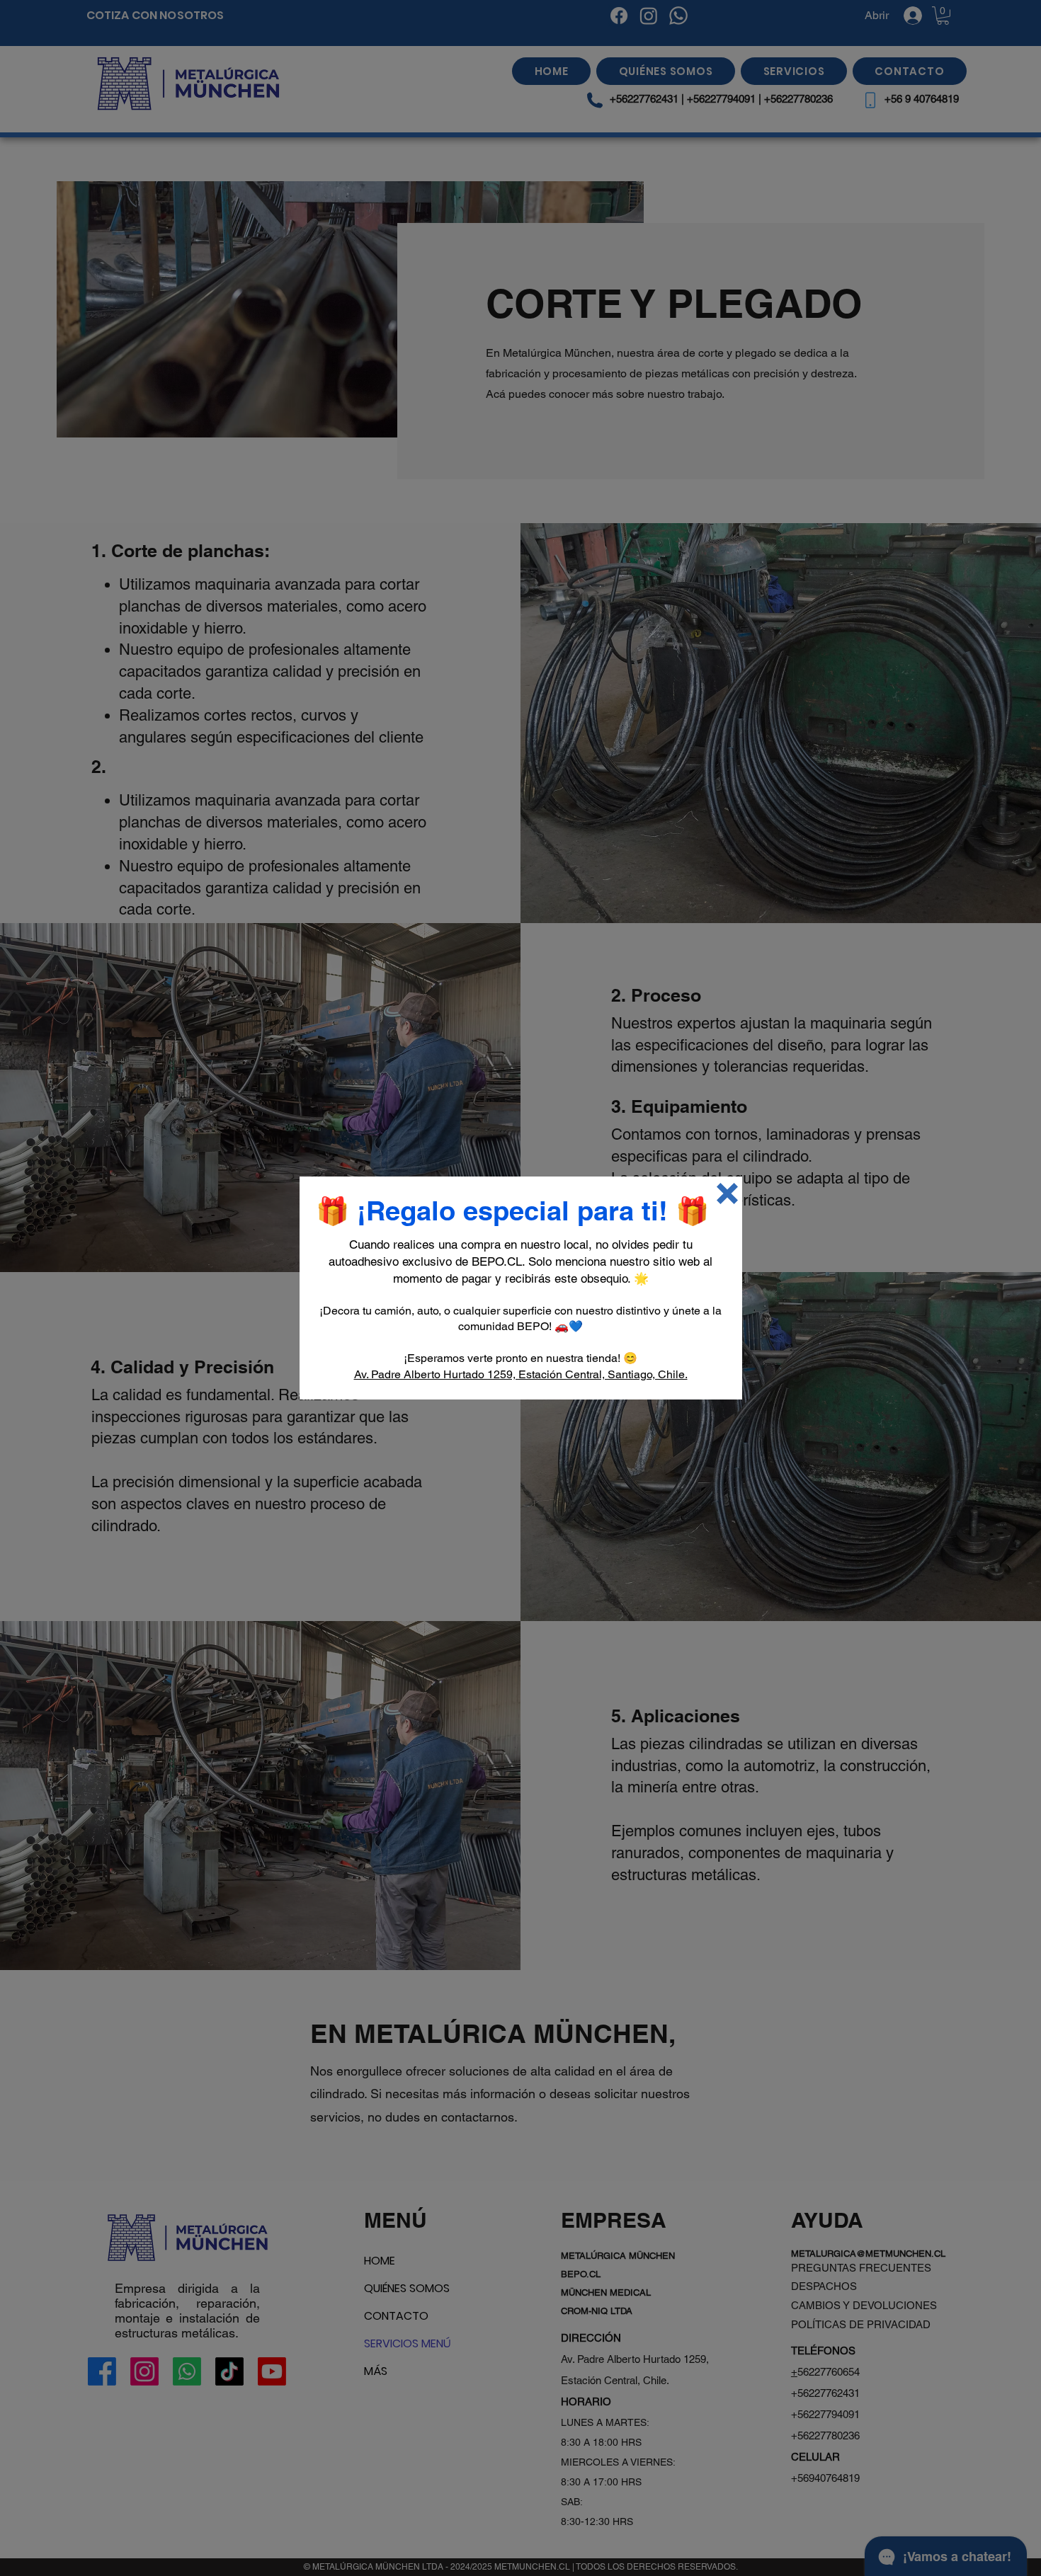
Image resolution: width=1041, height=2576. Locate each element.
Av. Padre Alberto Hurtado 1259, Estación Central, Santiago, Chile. (521, 1374)
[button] (727, 1193)
